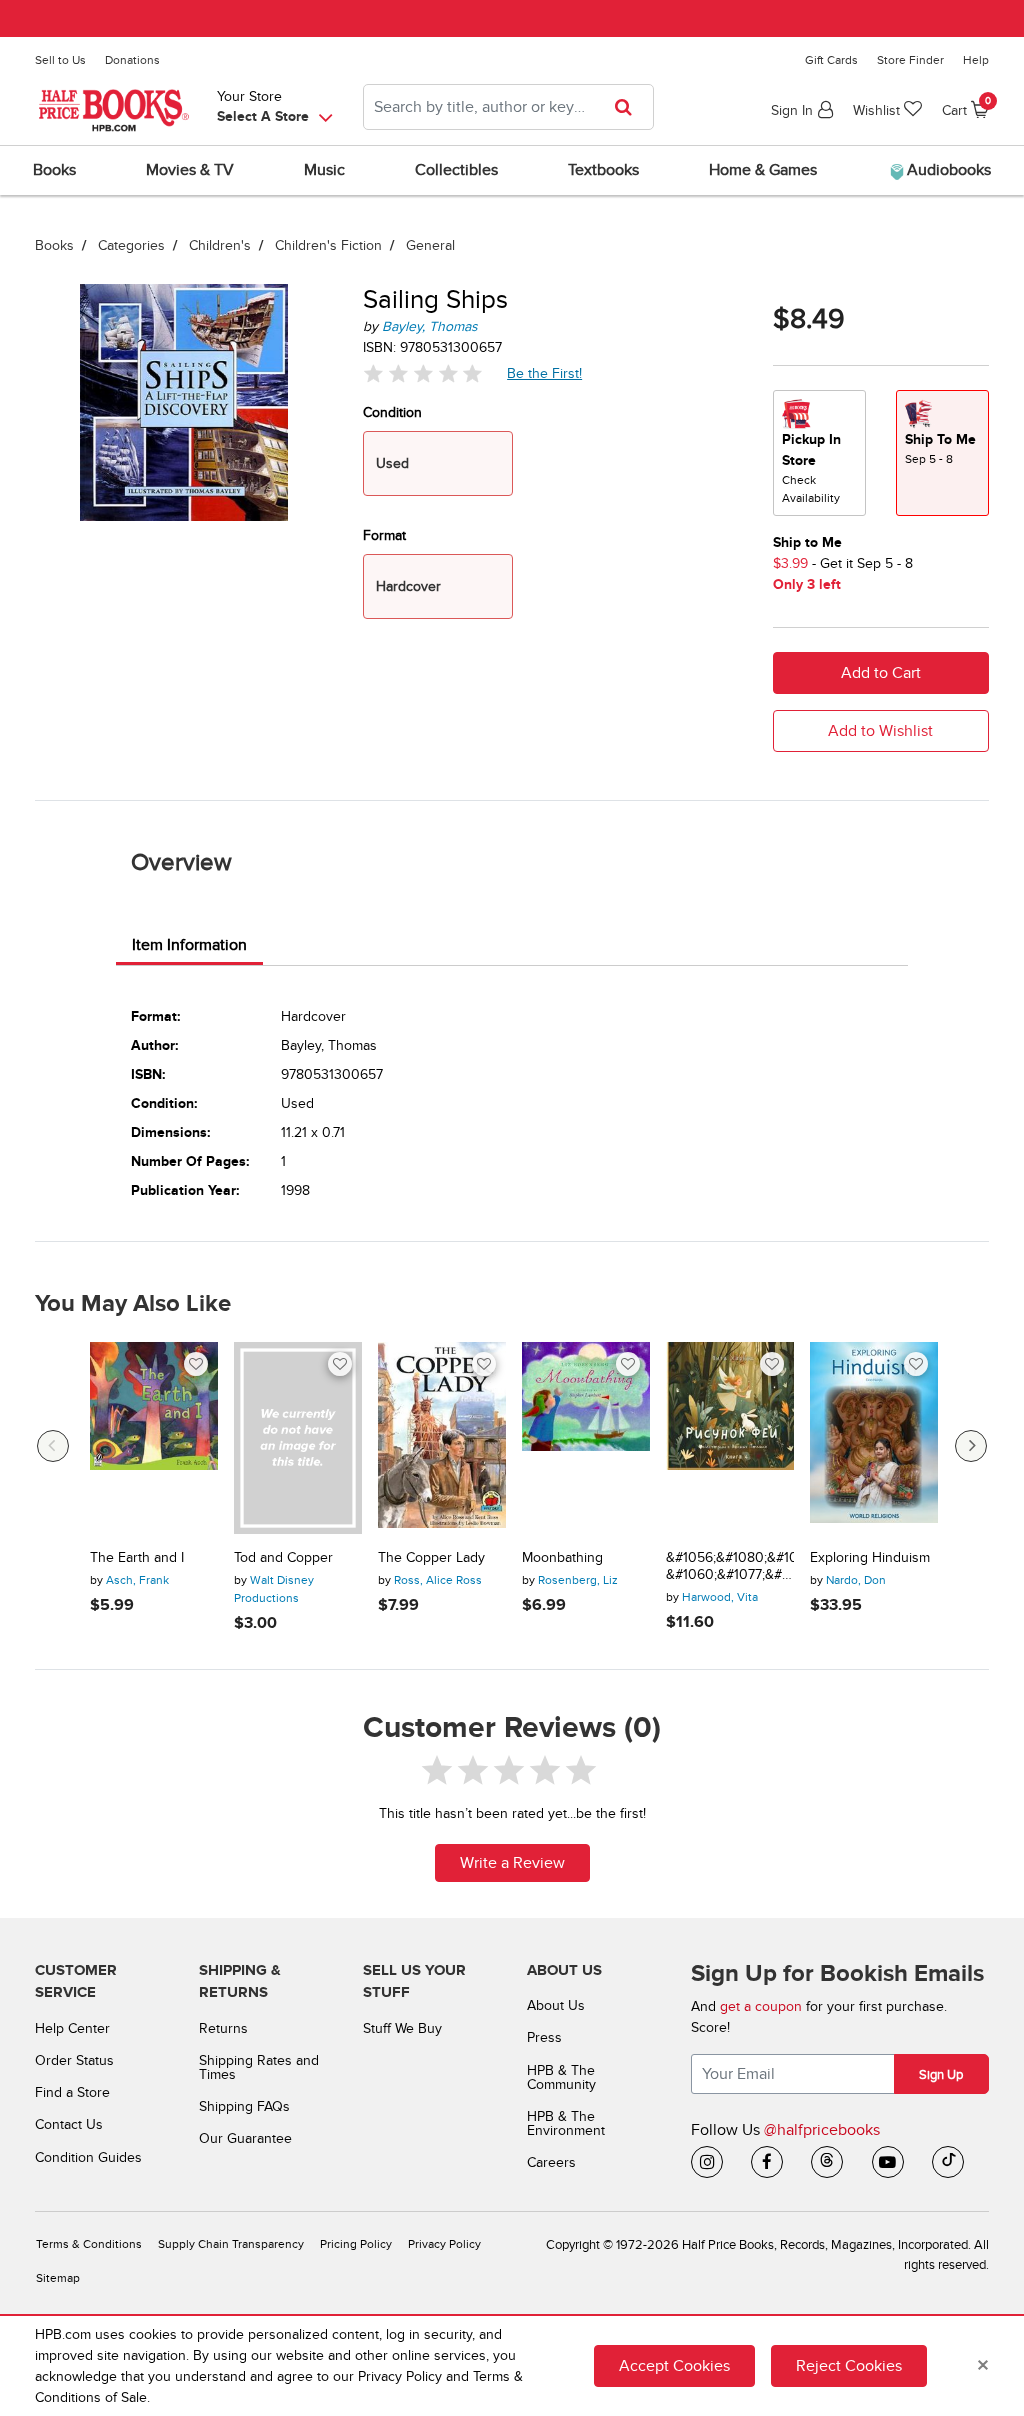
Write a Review (512, 1863)
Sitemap (58, 2278)
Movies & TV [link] (190, 170)
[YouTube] (888, 2162)
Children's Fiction (328, 245)
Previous (53, 1446)
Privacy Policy (444, 2244)
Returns (223, 2028)
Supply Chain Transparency (231, 2244)
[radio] (819, 453)
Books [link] (54, 170)
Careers (551, 2162)
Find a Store (72, 2092)
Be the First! (545, 373)
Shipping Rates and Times (259, 2067)
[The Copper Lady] (442, 1438)
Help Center (72, 2028)
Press (544, 2037)
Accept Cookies (674, 2366)
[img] (423, 373)
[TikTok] (948, 2162)
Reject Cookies (849, 2366)
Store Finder (910, 60)
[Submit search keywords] (629, 107)
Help (976, 60)
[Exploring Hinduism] (874, 1438)
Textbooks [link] (603, 170)
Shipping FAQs (244, 2106)
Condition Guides (88, 2157)
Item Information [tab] (189, 945)
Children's (220, 245)
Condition (392, 412)
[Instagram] (707, 2162)
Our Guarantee (245, 2138)
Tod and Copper (283, 1558)
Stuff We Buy (402, 2028)
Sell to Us (60, 60)
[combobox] (508, 107)
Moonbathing (562, 1558)
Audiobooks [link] (947, 170)
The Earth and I (137, 1558)
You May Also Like (133, 1304)
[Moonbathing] (586, 1438)
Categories (131, 245)
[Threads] (827, 2162)
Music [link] (324, 170)
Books (54, 245)
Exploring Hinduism (870, 1558)
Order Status (74, 2060)
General (430, 245)
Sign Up (941, 2075)
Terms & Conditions (89, 2244)
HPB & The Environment (566, 2123)
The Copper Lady (431, 1558)
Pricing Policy (356, 2244)
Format (384, 535)
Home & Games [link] (763, 170)
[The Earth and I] (154, 1438)
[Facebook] (767, 2162)
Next (971, 1446)
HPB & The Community (561, 2077)
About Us (556, 2005)
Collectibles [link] (456, 170)
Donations (132, 60)
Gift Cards (831, 60)
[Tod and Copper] (298, 1438)
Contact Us (69, 2124)
